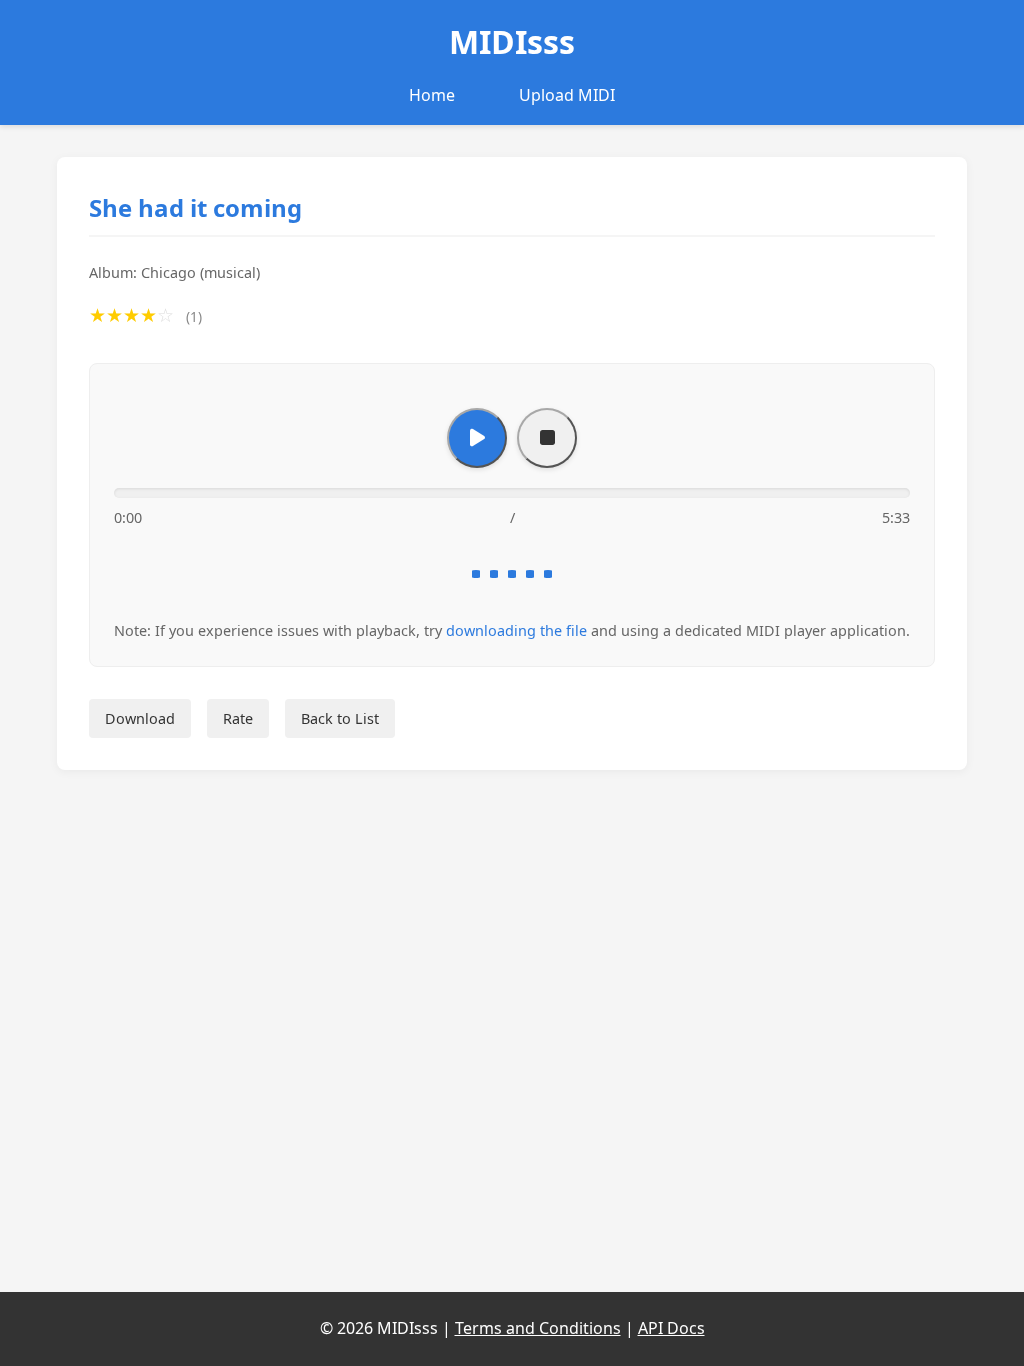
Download (140, 718)
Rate (238, 718)
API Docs (671, 1328)
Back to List (340, 718)
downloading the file (516, 630)
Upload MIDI (567, 95)
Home (432, 95)
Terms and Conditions (538, 1328)
